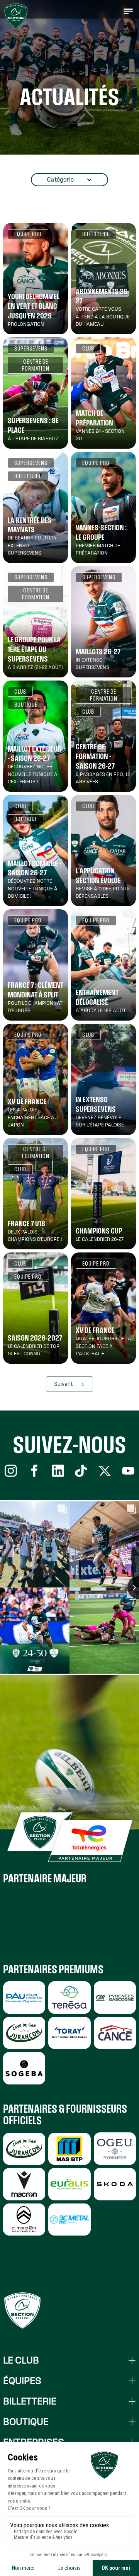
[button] (128, 11)
